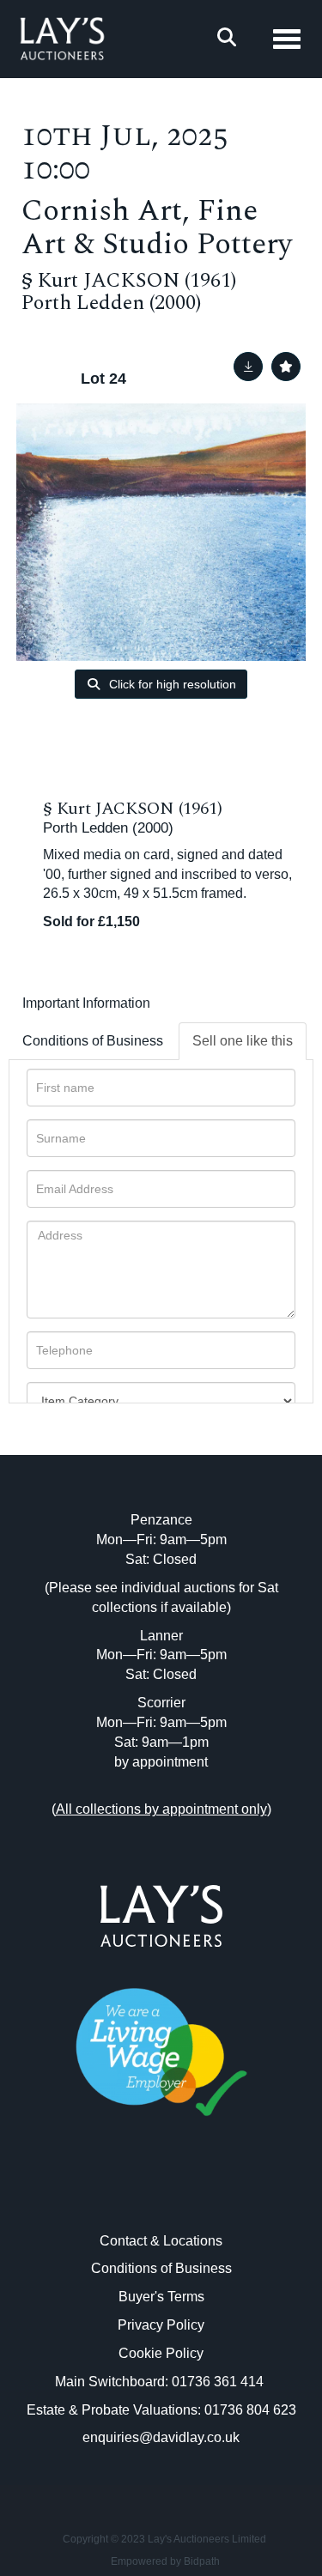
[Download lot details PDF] (248, 367)
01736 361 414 (219, 2382)
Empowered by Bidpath (165, 2561)
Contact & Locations (161, 2241)
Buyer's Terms (161, 2297)
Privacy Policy (161, 2325)
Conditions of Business (93, 1041)
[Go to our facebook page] (125, 2193)
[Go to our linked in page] (161, 2193)
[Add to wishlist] (286, 367)
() (161, 1809)
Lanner (161, 1636)
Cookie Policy (161, 2353)
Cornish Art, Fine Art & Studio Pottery (157, 227)
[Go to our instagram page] (197, 2193)
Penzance (161, 1520)
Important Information (86, 1003)
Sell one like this (243, 1041)
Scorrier (161, 1703)
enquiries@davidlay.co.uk (161, 2437)
